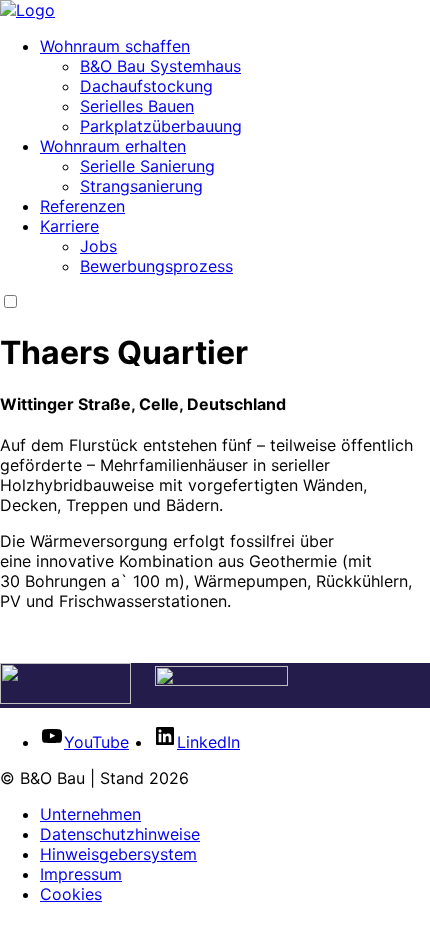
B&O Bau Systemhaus (160, 66)
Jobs (98, 246)
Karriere (69, 226)
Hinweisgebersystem (118, 854)
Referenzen (82, 206)
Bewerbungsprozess (156, 266)
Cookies (71, 894)
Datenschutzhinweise (120, 834)
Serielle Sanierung (147, 166)
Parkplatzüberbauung (161, 126)
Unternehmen (90, 814)
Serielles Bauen (137, 106)
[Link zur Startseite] (27, 10)
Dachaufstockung (146, 86)
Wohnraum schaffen (115, 46)
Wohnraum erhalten (113, 146)
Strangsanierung (141, 186)
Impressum (81, 874)
